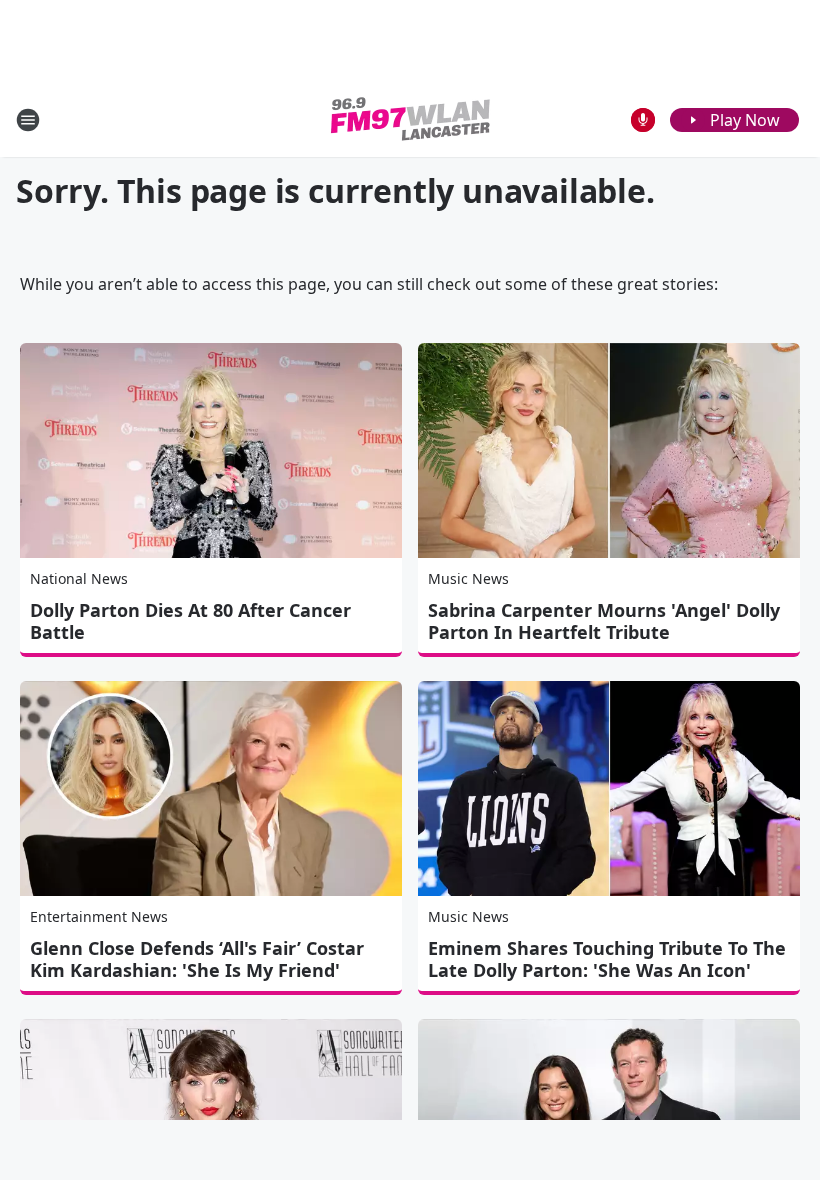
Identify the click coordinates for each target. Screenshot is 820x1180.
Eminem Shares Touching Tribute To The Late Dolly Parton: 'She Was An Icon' (607, 959)
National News (79, 578)
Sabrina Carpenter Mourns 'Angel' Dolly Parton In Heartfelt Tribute (604, 621)
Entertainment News (99, 916)
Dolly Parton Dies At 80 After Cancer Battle (190, 621)
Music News (468, 578)
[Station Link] (410, 119)
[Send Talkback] (643, 120)
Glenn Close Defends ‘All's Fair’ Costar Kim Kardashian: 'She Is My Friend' (197, 959)
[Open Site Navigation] (28, 120)
